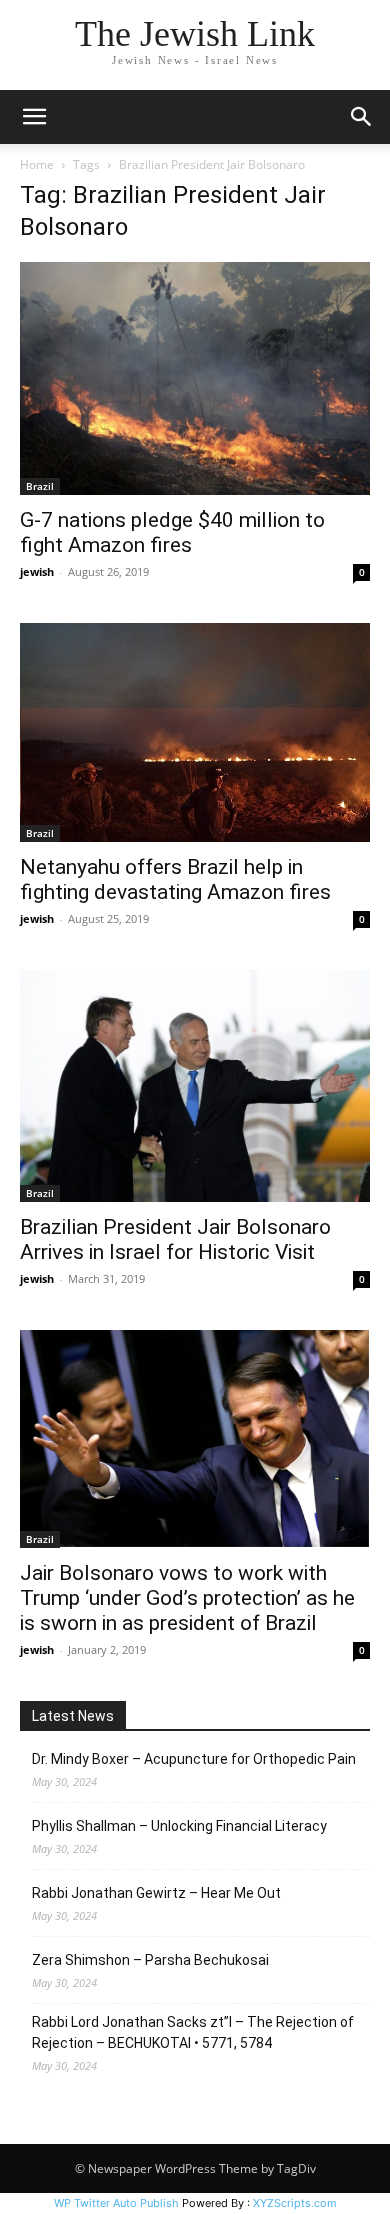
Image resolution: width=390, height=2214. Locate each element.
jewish (37, 571)
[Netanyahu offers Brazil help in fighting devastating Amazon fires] (195, 732)
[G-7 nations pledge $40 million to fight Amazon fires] (195, 378)
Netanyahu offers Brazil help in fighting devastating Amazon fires (175, 879)
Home (37, 164)
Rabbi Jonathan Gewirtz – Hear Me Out (156, 1893)
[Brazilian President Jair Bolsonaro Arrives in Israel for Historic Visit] (195, 1086)
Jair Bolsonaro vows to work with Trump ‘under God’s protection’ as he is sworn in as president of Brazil (187, 1598)
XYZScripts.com (295, 2203)
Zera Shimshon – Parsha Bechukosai (150, 1960)
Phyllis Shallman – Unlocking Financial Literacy (179, 1826)
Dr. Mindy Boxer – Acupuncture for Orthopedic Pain (194, 1759)
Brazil (40, 486)
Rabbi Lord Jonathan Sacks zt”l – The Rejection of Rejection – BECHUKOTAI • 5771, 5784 (193, 2032)
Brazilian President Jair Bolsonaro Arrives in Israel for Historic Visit (175, 1239)
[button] (34, 117)
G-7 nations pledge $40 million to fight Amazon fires (172, 532)
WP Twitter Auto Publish (116, 2203)
